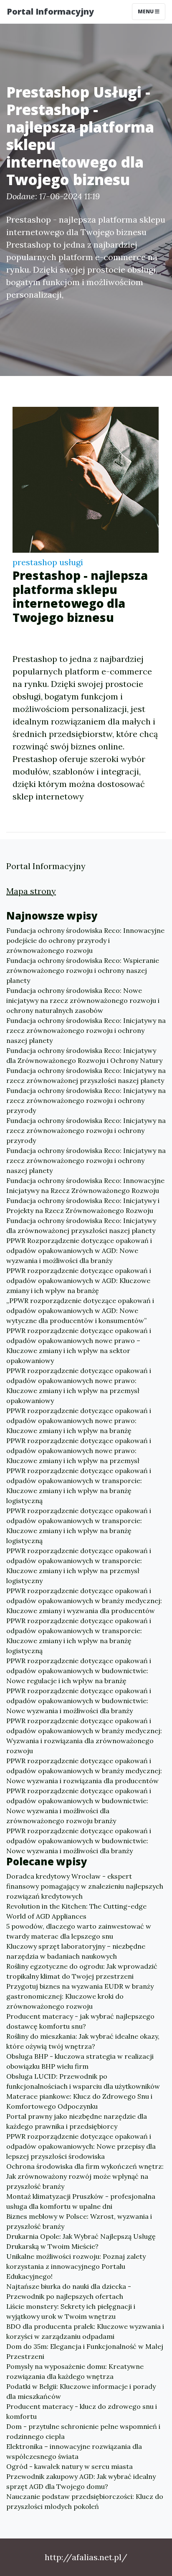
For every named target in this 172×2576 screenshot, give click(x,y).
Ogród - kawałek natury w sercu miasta (70, 2466)
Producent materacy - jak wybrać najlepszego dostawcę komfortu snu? (80, 2021)
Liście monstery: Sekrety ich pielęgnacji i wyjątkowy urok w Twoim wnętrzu (71, 2311)
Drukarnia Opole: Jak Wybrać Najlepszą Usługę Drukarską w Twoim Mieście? (81, 2241)
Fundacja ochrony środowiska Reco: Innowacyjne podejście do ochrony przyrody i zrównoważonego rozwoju (85, 940)
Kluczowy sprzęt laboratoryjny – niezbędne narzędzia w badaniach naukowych (76, 1951)
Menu (146, 11)
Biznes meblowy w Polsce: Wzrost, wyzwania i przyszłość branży (79, 2221)
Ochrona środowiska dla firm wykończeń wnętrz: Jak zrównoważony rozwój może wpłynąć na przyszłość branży (85, 2176)
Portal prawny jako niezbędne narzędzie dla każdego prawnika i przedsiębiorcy (77, 2121)
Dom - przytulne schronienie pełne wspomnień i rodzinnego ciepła (83, 2431)
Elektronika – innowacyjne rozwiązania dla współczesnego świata (74, 2451)
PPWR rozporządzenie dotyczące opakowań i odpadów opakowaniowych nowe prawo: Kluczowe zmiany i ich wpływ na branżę (79, 1421)
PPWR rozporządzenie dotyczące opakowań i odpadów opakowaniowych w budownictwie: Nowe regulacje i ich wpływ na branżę (79, 1671)
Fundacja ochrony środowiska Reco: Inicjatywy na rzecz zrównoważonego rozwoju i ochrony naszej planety (86, 1030)
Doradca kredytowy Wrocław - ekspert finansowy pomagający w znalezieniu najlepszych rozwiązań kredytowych (85, 1886)
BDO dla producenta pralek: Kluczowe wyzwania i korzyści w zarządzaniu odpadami (85, 2331)
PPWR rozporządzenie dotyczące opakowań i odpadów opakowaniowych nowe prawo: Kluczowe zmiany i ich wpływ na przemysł (79, 1451)
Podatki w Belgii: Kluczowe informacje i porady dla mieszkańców (81, 2391)
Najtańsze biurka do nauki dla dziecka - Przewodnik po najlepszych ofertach (69, 2291)
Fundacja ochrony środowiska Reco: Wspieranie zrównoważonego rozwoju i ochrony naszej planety (83, 970)
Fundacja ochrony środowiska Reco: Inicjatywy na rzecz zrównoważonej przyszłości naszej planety (86, 1075)
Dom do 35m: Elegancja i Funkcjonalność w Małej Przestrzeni (85, 2351)
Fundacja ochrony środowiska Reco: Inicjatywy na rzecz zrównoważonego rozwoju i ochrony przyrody (86, 1100)
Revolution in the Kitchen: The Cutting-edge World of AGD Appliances (76, 1911)
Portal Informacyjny (50, 11)
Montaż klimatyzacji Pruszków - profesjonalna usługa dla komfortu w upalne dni (81, 2201)
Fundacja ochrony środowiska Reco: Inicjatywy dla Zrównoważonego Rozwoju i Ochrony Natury (84, 1055)
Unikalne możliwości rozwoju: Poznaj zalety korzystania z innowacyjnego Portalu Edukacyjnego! (76, 2266)
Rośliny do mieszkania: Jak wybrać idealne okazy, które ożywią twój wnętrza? (83, 2041)
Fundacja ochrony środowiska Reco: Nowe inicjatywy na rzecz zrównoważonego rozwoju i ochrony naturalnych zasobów (83, 1000)
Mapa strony (31, 891)
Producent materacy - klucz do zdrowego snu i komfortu (82, 2411)
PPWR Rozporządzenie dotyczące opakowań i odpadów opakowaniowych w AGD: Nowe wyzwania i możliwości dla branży (79, 1250)
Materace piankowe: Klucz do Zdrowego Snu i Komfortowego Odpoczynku (79, 2101)
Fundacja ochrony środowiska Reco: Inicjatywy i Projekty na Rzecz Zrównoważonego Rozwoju (83, 1205)
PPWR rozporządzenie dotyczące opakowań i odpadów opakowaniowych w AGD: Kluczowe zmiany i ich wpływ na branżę (79, 1280)
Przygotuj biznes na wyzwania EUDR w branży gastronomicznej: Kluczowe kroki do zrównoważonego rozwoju (80, 1996)
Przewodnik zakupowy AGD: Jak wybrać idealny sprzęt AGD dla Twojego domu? (81, 2481)
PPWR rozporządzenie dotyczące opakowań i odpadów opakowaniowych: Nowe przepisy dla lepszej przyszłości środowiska (81, 2146)
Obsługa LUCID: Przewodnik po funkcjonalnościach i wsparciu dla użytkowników (83, 2081)
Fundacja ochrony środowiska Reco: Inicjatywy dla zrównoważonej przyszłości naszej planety (81, 1225)
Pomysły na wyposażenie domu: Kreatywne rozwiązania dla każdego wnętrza (75, 2371)
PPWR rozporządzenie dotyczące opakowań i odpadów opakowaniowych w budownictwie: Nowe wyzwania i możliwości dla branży (79, 1701)
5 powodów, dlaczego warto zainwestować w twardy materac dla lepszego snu (79, 1931)
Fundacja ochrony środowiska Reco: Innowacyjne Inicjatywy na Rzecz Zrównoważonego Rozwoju (85, 1185)
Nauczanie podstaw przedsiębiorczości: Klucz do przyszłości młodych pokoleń (85, 2501)
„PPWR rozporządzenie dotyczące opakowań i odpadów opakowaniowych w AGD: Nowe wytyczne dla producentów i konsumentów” (80, 1311)
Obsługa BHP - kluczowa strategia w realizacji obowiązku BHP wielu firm (80, 2061)
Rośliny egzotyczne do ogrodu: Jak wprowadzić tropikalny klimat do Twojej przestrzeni (82, 1971)
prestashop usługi (48, 562)
